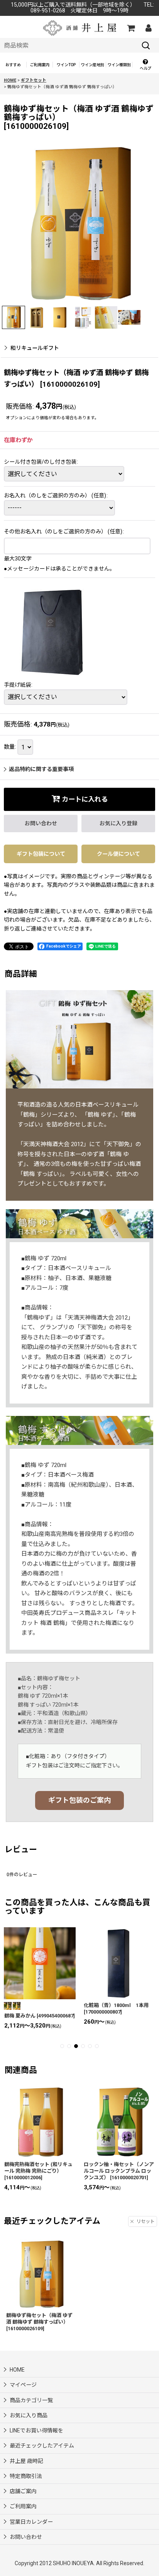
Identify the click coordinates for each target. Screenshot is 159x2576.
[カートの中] (130, 28)
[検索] (146, 45)
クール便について (118, 854)
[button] (146, 65)
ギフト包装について (41, 854)
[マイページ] (148, 28)
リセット (145, 2221)
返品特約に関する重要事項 (41, 769)
